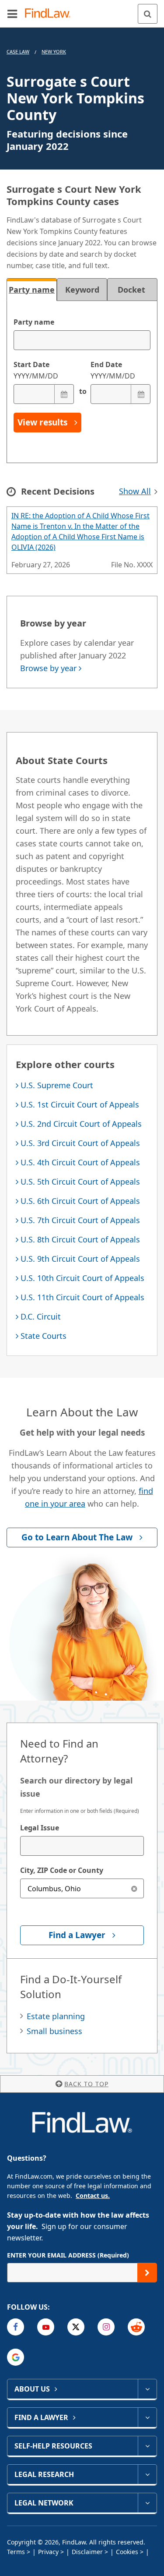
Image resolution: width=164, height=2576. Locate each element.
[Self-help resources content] (147, 2446)
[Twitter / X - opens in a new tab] (76, 2327)
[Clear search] (134, 1888)
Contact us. (93, 2196)
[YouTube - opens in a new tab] (46, 2327)
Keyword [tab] (82, 290)
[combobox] (82, 1846)
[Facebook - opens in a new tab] (16, 2327)
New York (54, 51)
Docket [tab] (133, 290)
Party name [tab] (32, 290)
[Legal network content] (147, 2503)
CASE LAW (18, 51)
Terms (16, 2552)
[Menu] (12, 14)
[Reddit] (136, 2327)
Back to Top (86, 2084)
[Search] (148, 14)
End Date (113, 370)
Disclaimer (87, 2552)
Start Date (36, 370)
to (82, 391)
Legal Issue (40, 1828)
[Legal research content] (147, 2474)
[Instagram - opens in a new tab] (106, 2327)
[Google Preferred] (16, 2357)
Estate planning (56, 2016)
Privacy (48, 2552)
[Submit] (147, 2273)
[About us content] (147, 2389)
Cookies (127, 2552)
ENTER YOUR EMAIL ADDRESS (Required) (68, 2255)
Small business (54, 2031)
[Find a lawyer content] (147, 2417)
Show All (135, 491)
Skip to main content (82, 10)
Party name (34, 322)
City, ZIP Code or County (62, 1870)
